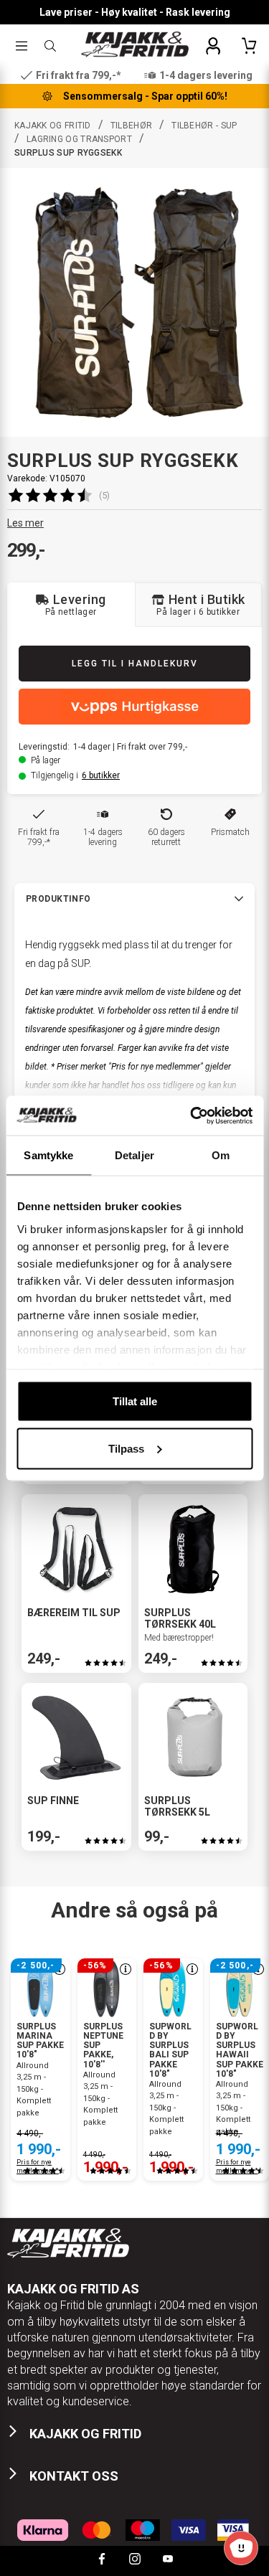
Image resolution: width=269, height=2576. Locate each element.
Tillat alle (135, 1401)
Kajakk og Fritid (53, 126)
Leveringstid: (44, 747)
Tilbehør (131, 126)
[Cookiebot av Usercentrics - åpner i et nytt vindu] (192, 1115)
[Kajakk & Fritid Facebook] (102, 2561)
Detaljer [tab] (134, 1155)
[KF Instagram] (135, 2561)
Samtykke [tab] (48, 1155)
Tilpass (126, 1448)
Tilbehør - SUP (204, 126)
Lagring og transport (79, 139)
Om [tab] (221, 1155)
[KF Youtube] (168, 2561)
